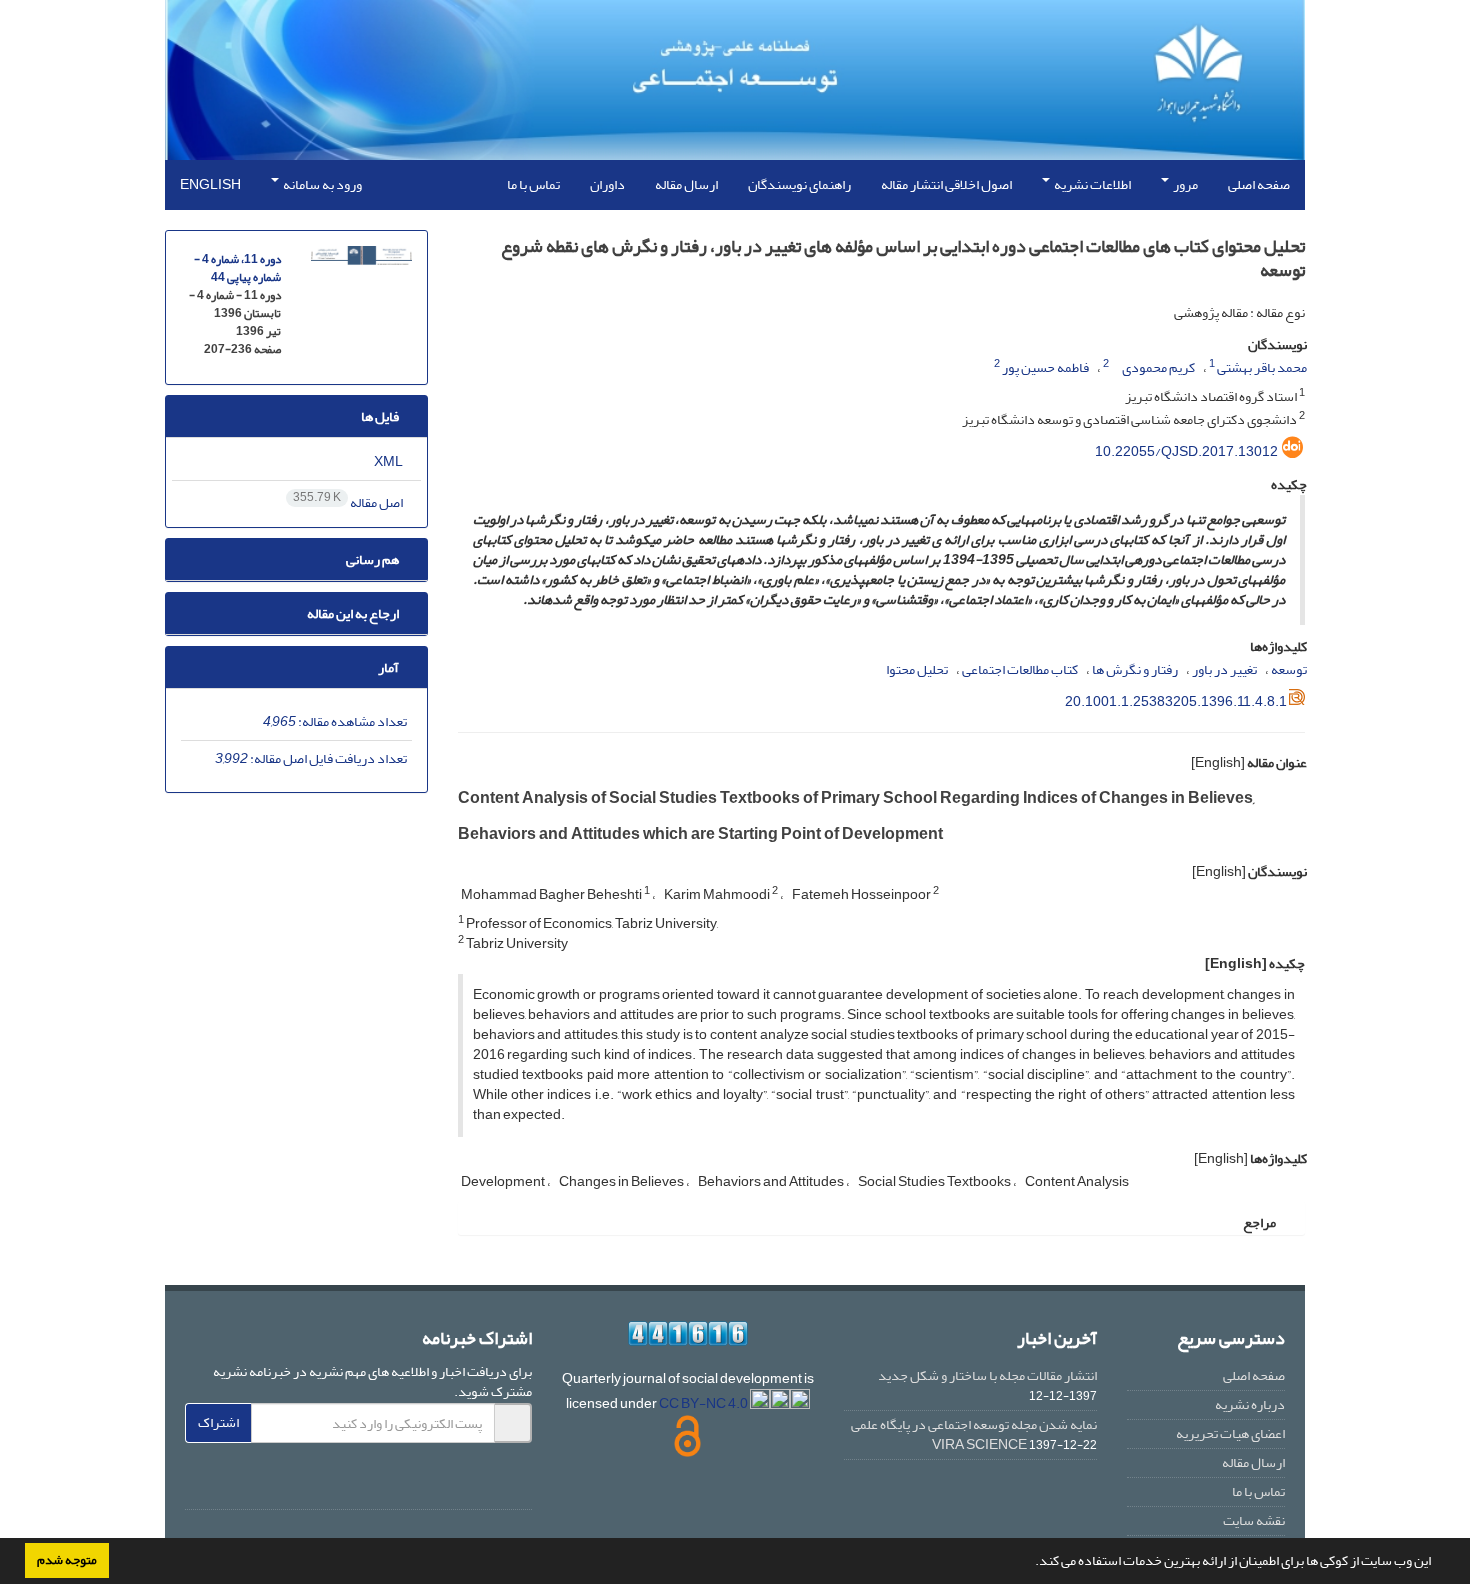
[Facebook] (512, 1485)
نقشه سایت (1254, 1520)
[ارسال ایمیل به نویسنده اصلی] (1115, 364)
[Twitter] (472, 1485)
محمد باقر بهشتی (1262, 367)
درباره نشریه (1250, 1404)
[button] (1030, 1563)
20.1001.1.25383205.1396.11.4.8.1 (1176, 701)
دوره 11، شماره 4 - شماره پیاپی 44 (237, 268)
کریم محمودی (1158, 367)
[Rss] (394, 1485)
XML (389, 461)
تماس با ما (533, 184)
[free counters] (688, 1333)
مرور (1184, 184)
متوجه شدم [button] (67, 1560)
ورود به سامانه (321, 184)
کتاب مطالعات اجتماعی (1020, 669)
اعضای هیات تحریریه (1230, 1433)
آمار (389, 667)
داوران (607, 184)
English (210, 184)
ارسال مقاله (686, 184)
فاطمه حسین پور (1045, 367)
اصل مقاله (349, 502)
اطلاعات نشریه (1091, 184)
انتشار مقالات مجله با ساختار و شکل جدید (987, 1375)
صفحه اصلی (1259, 184)
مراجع (1260, 1222)
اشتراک (218, 1422)
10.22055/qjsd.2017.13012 (1186, 451)
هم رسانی (373, 559)
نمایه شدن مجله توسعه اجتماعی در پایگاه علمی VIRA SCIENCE (974, 1434)
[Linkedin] (432, 1485)
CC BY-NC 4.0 (704, 1403)
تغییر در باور (1224, 669)
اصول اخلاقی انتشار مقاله (946, 184)
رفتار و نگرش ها (1135, 669)
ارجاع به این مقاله (354, 613)
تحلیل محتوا (917, 669)
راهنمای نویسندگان (799, 184)
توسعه (1289, 669)
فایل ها (381, 416)
